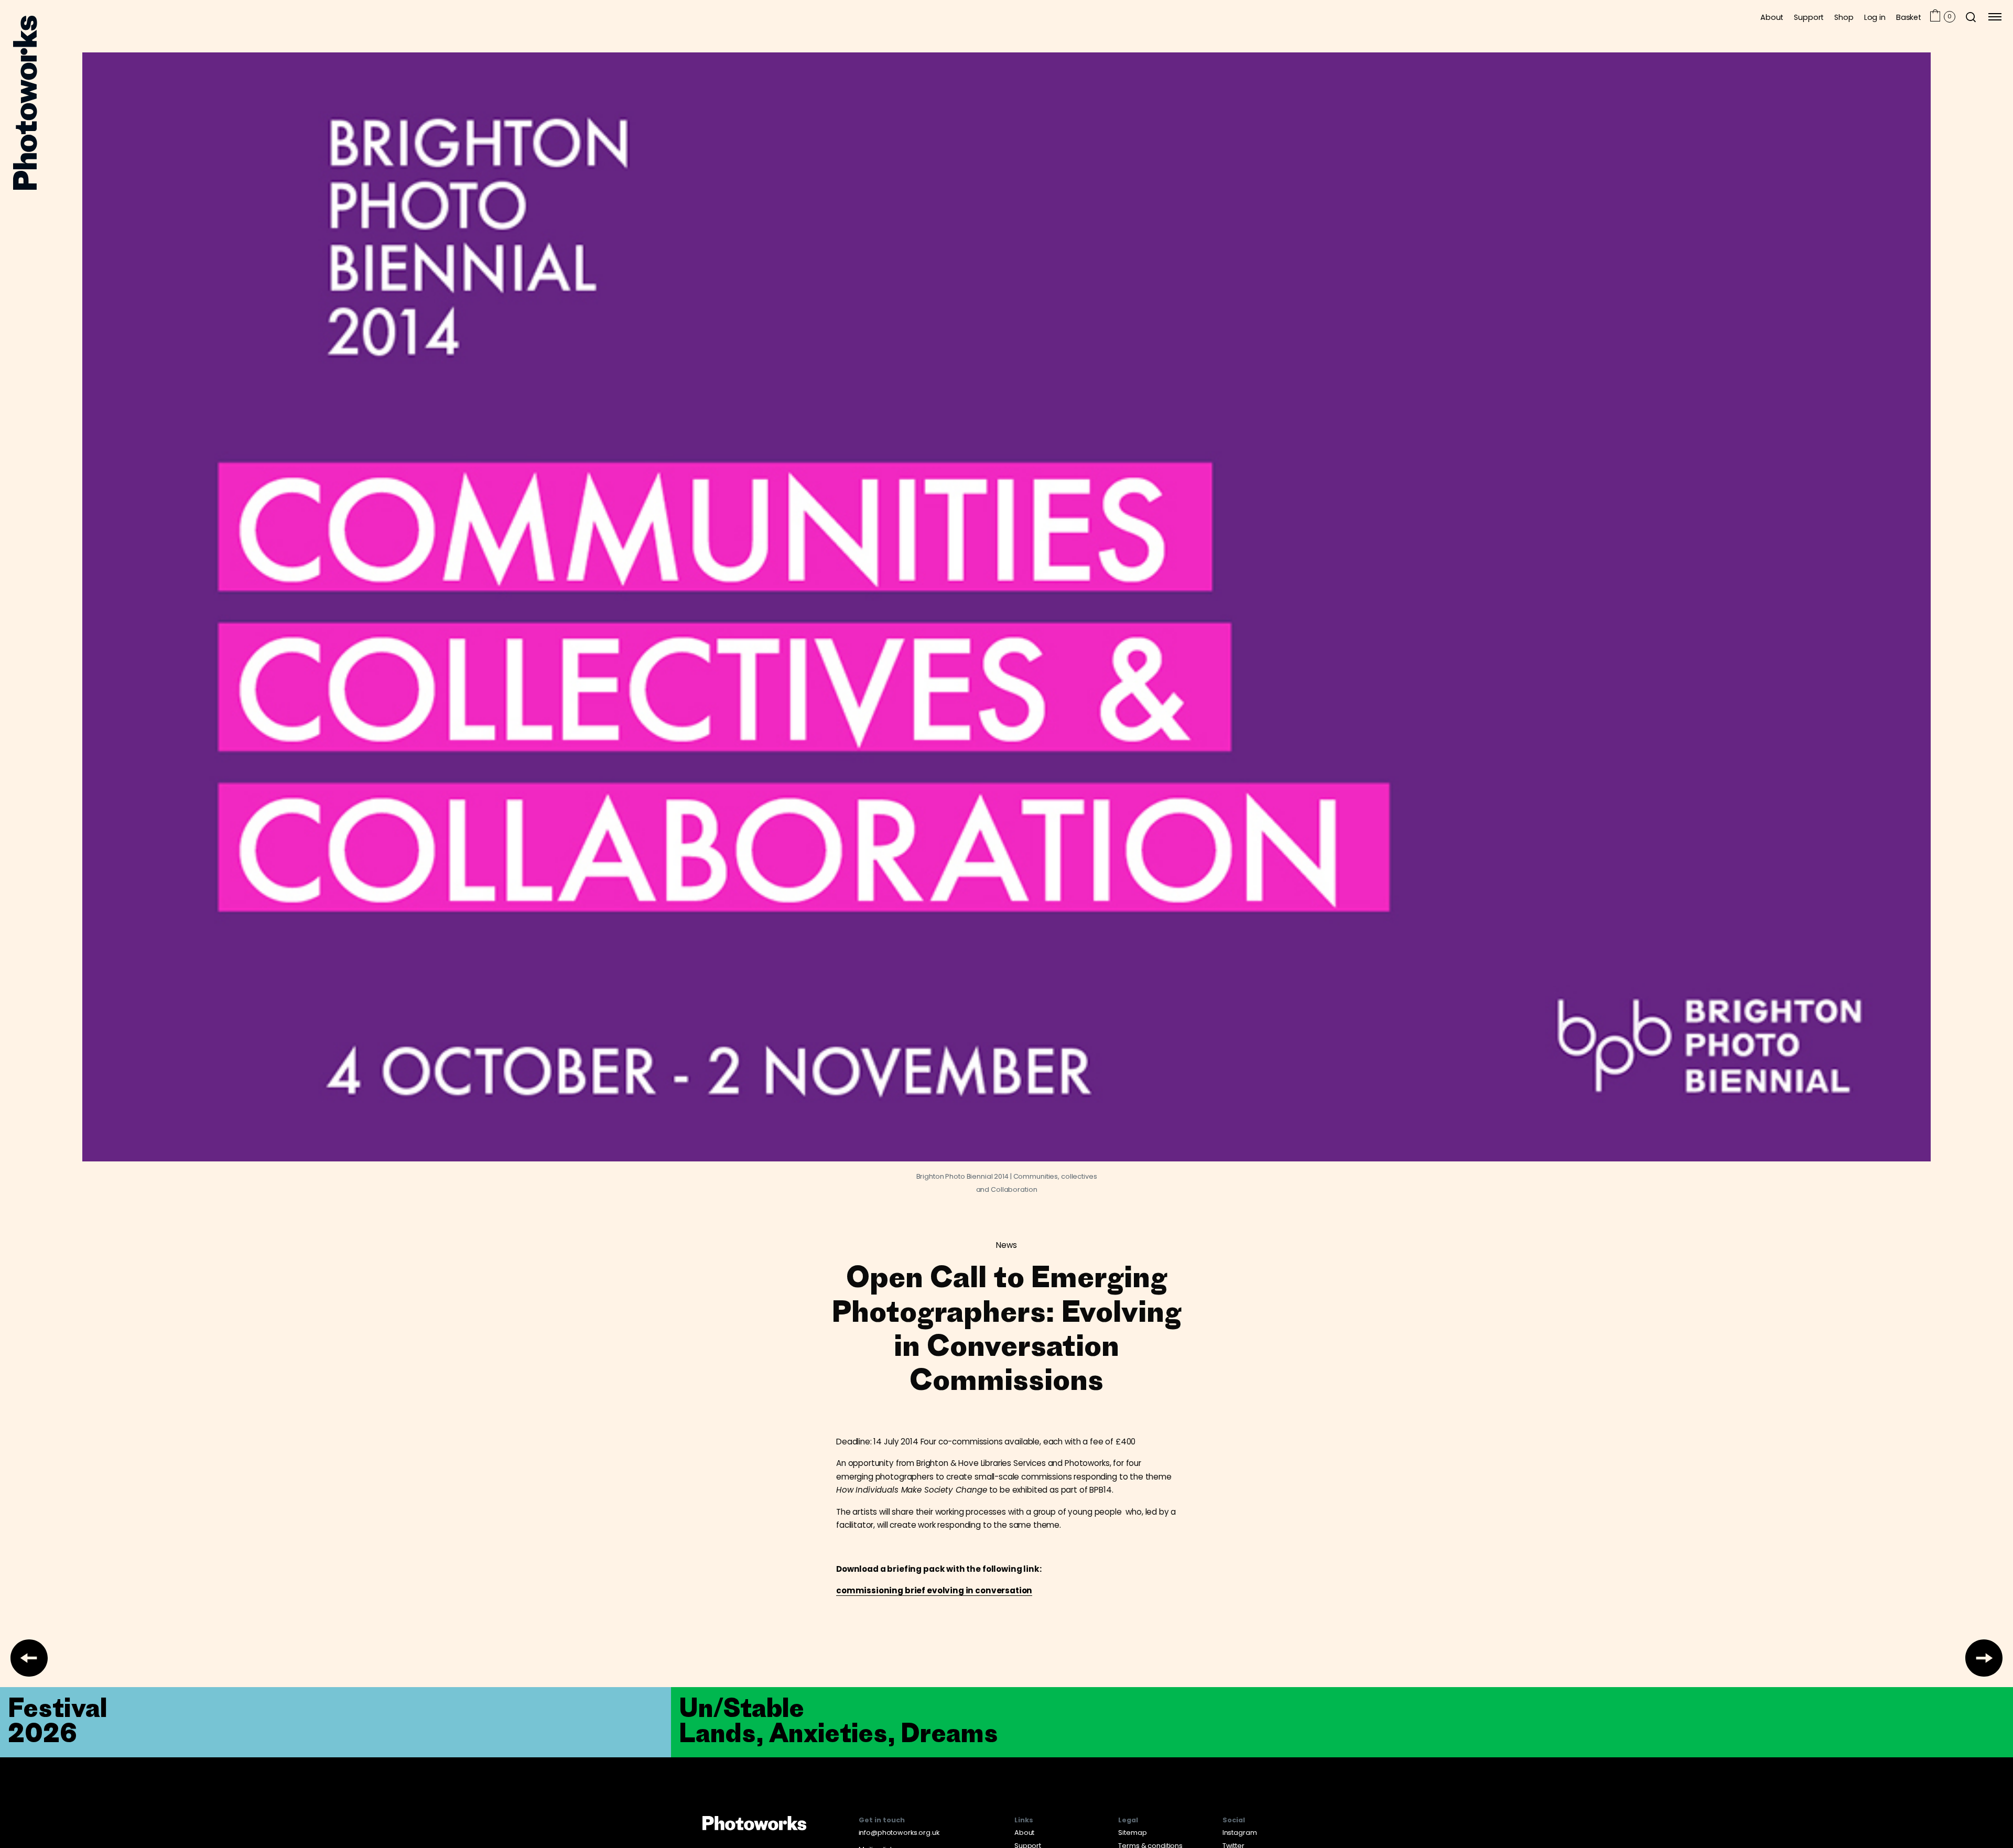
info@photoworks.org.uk (899, 1833)
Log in (1875, 17)
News (1006, 1245)
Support (1809, 17)
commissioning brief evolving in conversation (934, 1590)
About (1772, 17)
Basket (1909, 17)
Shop (1844, 17)
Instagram (1240, 1833)
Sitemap (1132, 1833)
